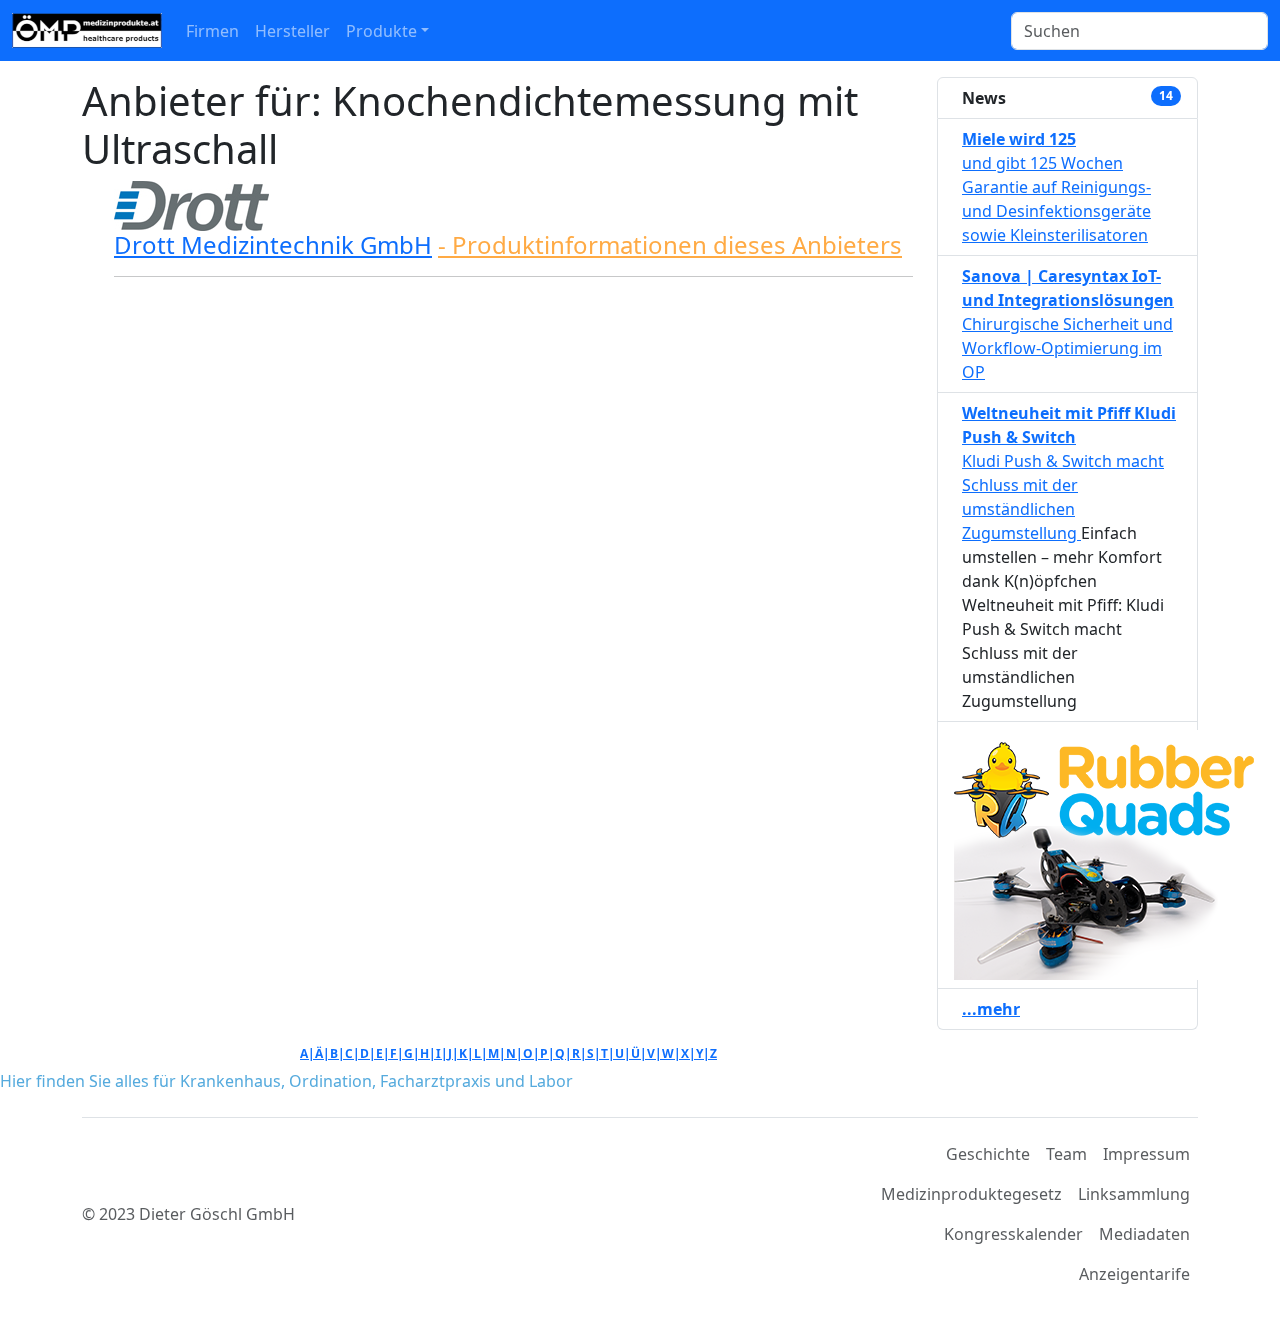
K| (466, 1053)
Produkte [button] (381, 31)
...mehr (991, 1009)
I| (442, 1053)
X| (688, 1053)
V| (654, 1053)
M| (497, 1053)
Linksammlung (1134, 1194)
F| (397, 1053)
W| (671, 1053)
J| (453, 1053)
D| (368, 1053)
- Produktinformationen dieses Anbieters (670, 244)
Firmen (212, 31)
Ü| (639, 1053)
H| (428, 1053)
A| (307, 1053)
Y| (703, 1053)
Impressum (1146, 1154)
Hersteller (292, 31)
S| (594, 1053)
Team (1066, 1154)
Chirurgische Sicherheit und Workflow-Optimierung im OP (1067, 348)
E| (383, 1053)
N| (514, 1053)
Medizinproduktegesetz (971, 1194)
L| (481, 1053)
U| (623, 1053)
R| (579, 1053)
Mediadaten (1144, 1234)
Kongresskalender (1013, 1234)
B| (337, 1053)
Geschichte (988, 1154)
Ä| (322, 1053)
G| (412, 1053)
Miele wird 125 (1019, 139)
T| (608, 1053)
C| (352, 1053)
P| (547, 1053)
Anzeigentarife (1134, 1274)
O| (531, 1053)
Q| (563, 1053)
